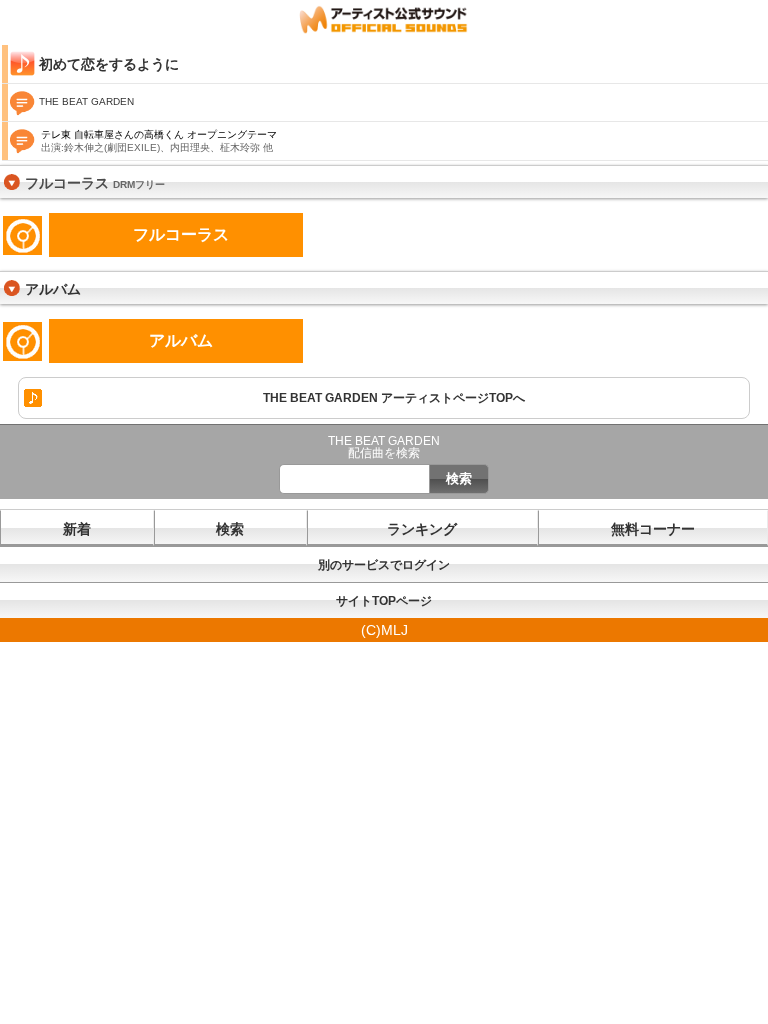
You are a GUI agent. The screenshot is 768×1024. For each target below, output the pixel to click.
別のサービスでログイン (384, 565)
